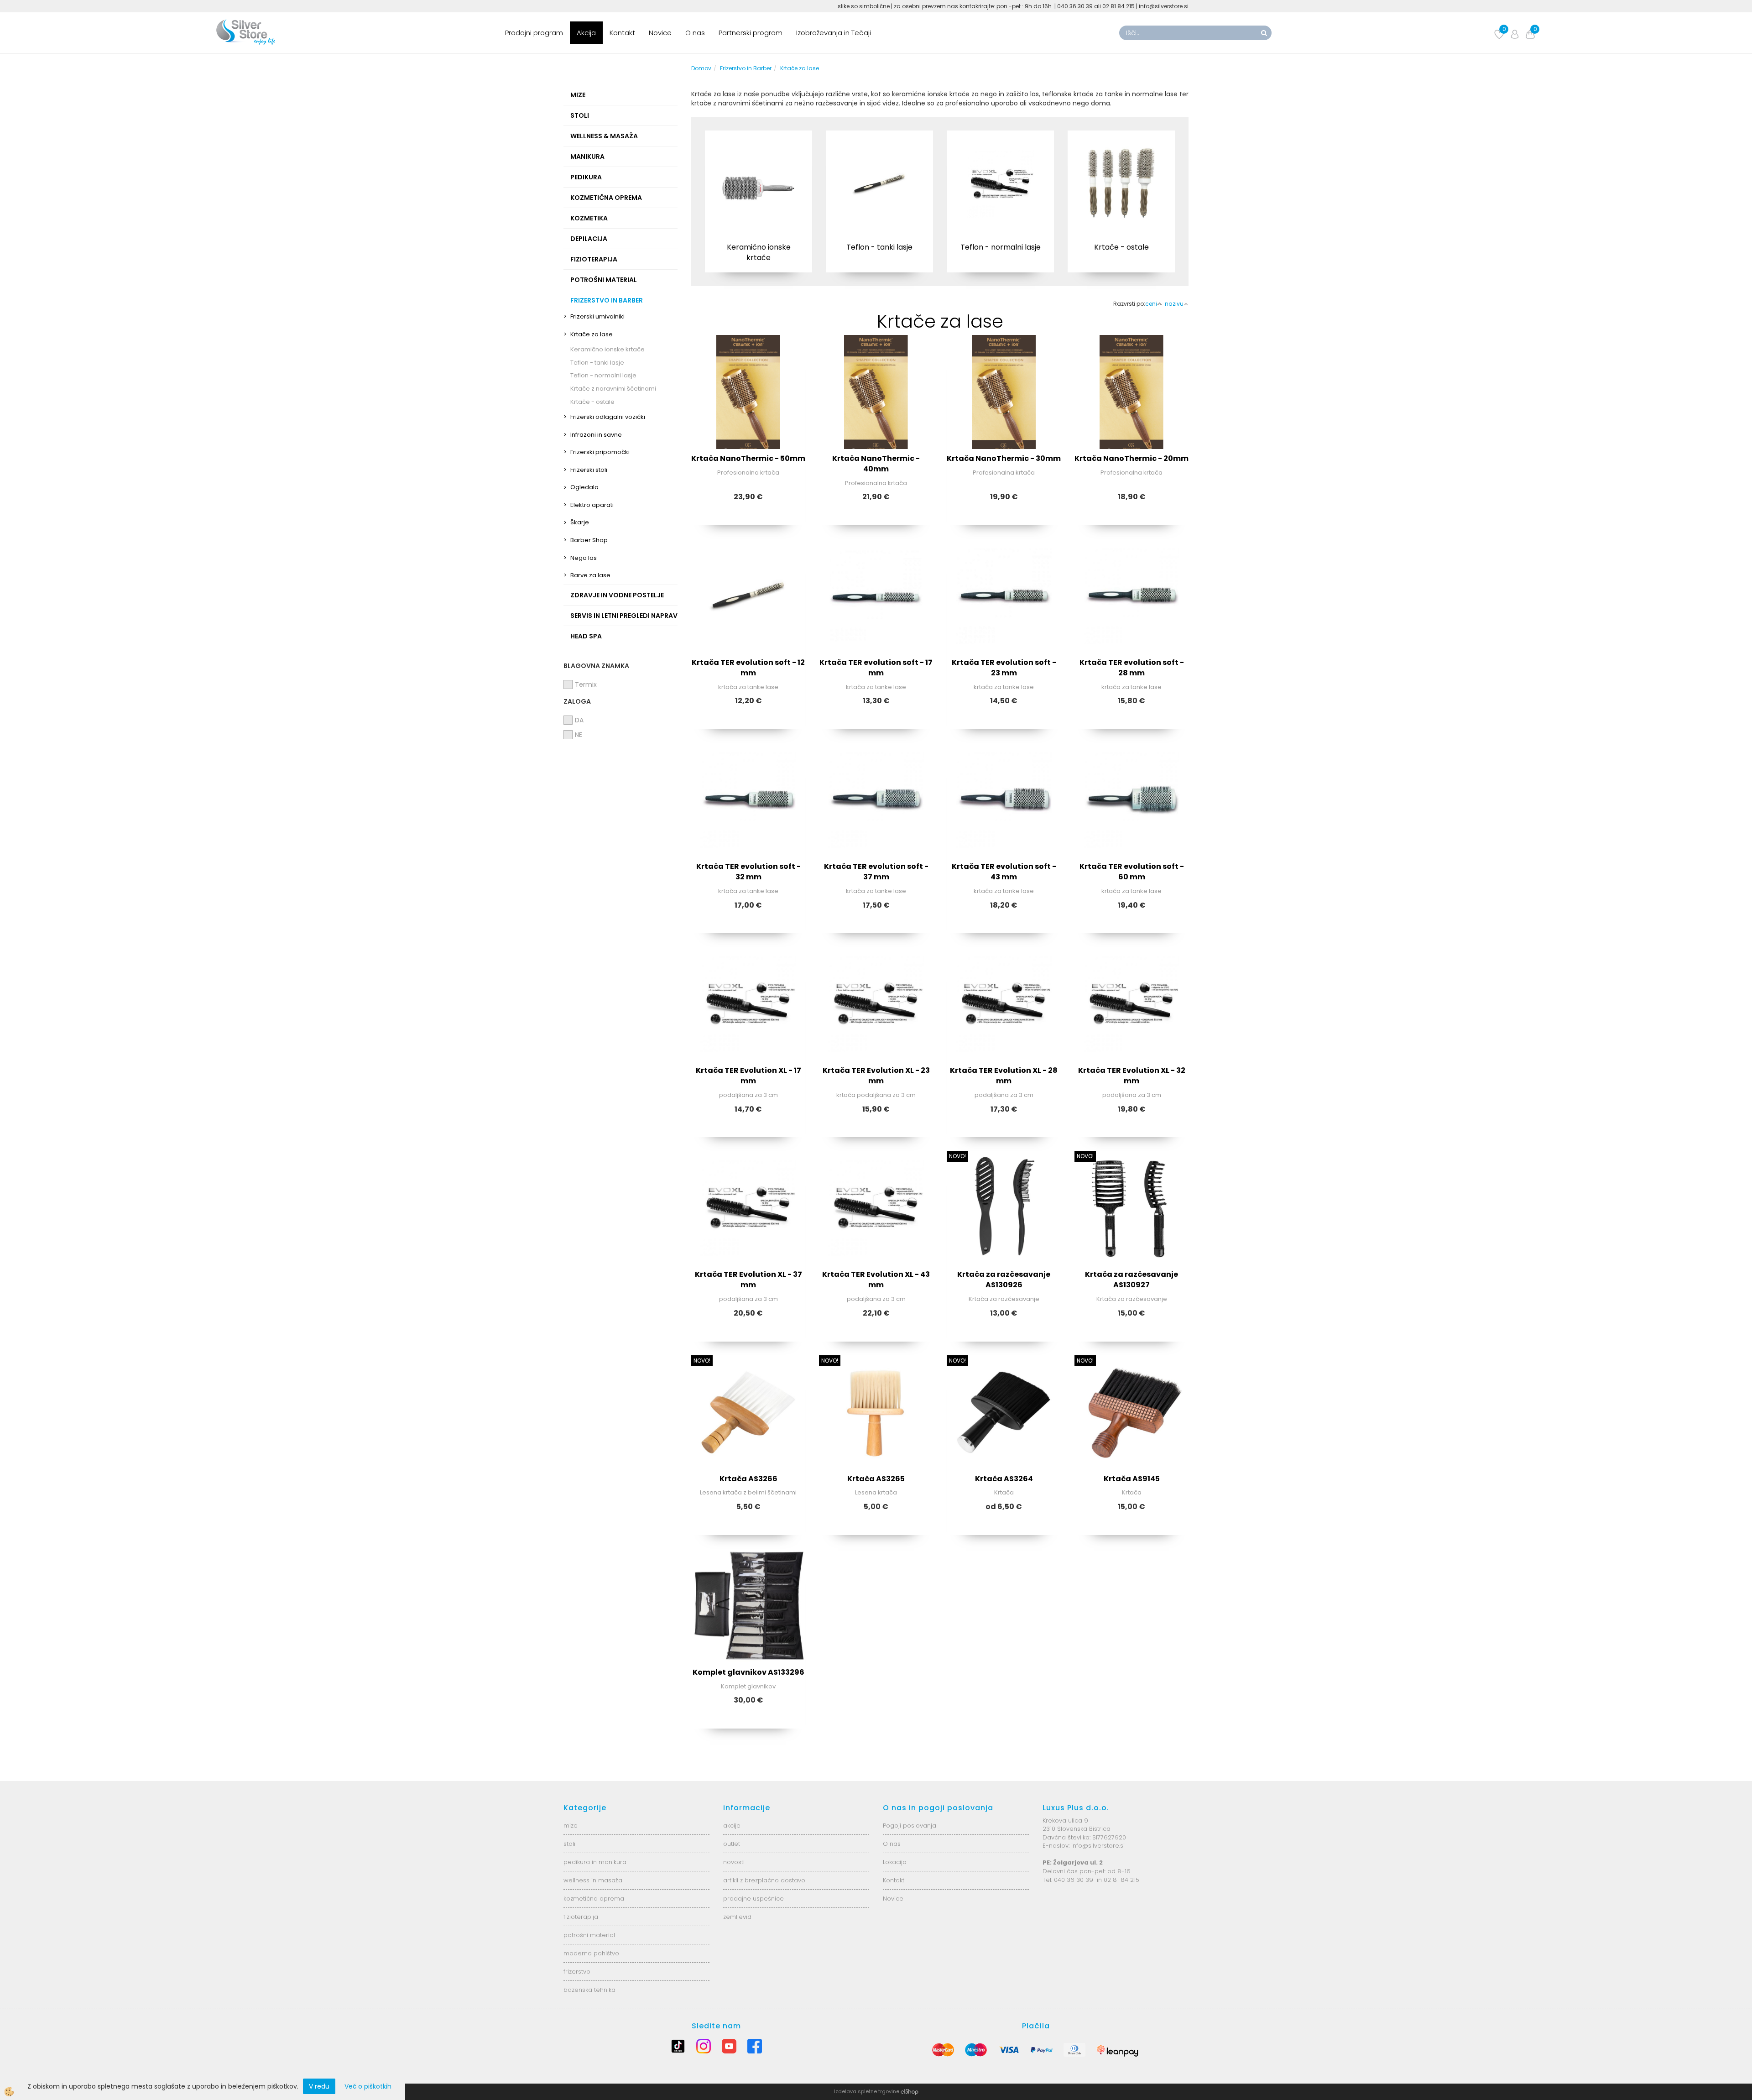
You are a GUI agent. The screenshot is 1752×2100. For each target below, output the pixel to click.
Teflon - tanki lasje (597, 363)
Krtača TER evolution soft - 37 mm (876, 872)
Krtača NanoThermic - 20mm (1131, 458)
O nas (695, 33)
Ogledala (584, 487)
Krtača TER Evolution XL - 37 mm (748, 1280)
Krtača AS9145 (1132, 1479)
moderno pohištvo (591, 1953)
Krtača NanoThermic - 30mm (1004, 458)
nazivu (1174, 304)
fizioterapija (581, 1917)
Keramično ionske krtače (607, 349)
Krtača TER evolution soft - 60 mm (1132, 872)
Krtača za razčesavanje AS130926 (1004, 1280)
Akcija (586, 33)
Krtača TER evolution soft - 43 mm (1004, 872)
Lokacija (895, 1862)
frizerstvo (577, 1972)
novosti (734, 1862)
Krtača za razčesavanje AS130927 (1131, 1280)
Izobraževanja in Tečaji (834, 33)
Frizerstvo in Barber (746, 68)
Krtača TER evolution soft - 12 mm (748, 668)
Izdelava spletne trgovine (867, 2091)
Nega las (584, 558)
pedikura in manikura (595, 1862)
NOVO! (957, 1156)
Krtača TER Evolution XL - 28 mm (1004, 1076)
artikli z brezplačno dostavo (764, 1880)
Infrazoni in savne (596, 435)
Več (759, 182)
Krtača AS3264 (1004, 1479)
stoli (569, 1844)
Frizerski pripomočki (600, 452)
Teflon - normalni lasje (603, 375)
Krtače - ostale (592, 402)
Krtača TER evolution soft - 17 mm (876, 668)
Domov (701, 68)
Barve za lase (590, 575)
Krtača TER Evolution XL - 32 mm (1132, 1076)
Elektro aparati (592, 505)
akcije (732, 1826)
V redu (319, 2086)
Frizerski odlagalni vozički (608, 417)
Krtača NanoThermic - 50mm (748, 458)
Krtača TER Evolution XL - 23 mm (876, 1076)
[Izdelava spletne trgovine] (910, 2091)
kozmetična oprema (594, 1899)
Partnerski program (751, 33)
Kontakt (622, 33)
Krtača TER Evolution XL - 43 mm (876, 1280)
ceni (1151, 304)
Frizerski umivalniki (597, 316)
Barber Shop (589, 540)
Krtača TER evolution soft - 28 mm (1132, 668)
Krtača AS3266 (748, 1479)
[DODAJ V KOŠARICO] (1004, 627)
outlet (732, 1844)
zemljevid (737, 1917)
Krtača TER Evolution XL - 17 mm (748, 1076)
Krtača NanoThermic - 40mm (876, 464)
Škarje (580, 522)
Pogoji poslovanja (910, 1826)
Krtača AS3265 (876, 1479)
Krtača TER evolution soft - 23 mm (1004, 668)
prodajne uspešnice (753, 1899)
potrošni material (589, 1935)
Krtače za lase (592, 334)
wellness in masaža (593, 1880)
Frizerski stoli (589, 470)
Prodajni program (534, 33)
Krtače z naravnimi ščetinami (613, 389)
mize (571, 1826)
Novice (660, 33)
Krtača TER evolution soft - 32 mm (748, 872)
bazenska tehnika (589, 1990)
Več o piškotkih (368, 2086)
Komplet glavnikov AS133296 (748, 1672)
